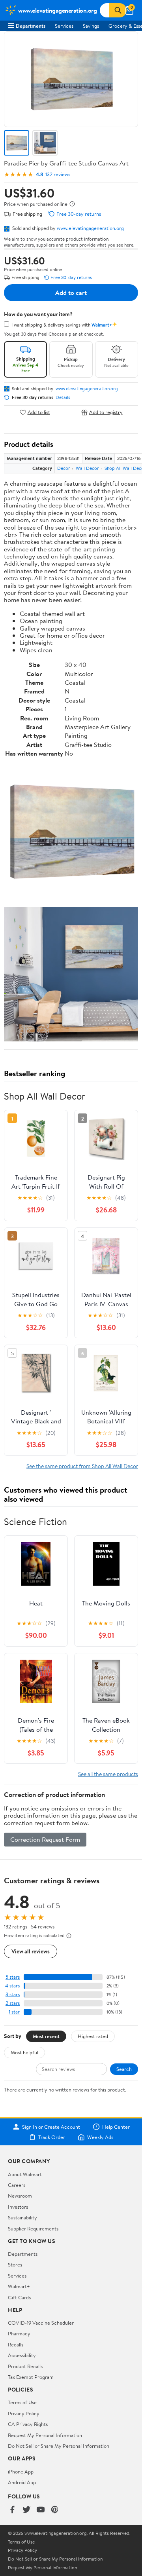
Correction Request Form (45, 1839)
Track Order (52, 2137)
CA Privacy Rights (28, 2424)
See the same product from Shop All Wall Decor (82, 1466)
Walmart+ (19, 2286)
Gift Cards (19, 2297)
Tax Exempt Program (31, 2377)
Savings (91, 26)
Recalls (16, 2344)
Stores (15, 2264)
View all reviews (31, 1951)
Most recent (46, 2036)
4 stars (12, 1986)
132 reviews (58, 174)
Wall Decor (87, 468)
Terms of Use (22, 2402)
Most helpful (24, 2052)
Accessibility (22, 2355)
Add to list (39, 412)
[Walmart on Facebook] (12, 2510)
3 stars (13, 1994)
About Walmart (25, 2174)
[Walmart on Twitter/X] (26, 2510)
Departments (31, 26)
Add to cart (71, 293)
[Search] (118, 10)
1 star (14, 2012)
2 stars (13, 2003)
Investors (18, 2207)
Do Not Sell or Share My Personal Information (59, 2446)
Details (63, 397)
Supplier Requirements (33, 2228)
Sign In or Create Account (51, 2127)
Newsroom (20, 2196)
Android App (22, 2482)
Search (124, 2069)
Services (64, 26)
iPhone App (21, 2472)
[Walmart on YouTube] (41, 2510)
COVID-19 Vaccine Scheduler (41, 2323)
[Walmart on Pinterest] (55, 2510)
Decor (64, 468)
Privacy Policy (24, 2413)
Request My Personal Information (45, 2435)
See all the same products (108, 1774)
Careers (17, 2185)
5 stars (13, 1977)
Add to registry (106, 412)
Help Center (116, 2127)
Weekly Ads (100, 2137)
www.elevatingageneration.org (90, 228)
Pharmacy (19, 2333)
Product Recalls (25, 2366)
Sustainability (22, 2217)
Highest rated (93, 2036)
